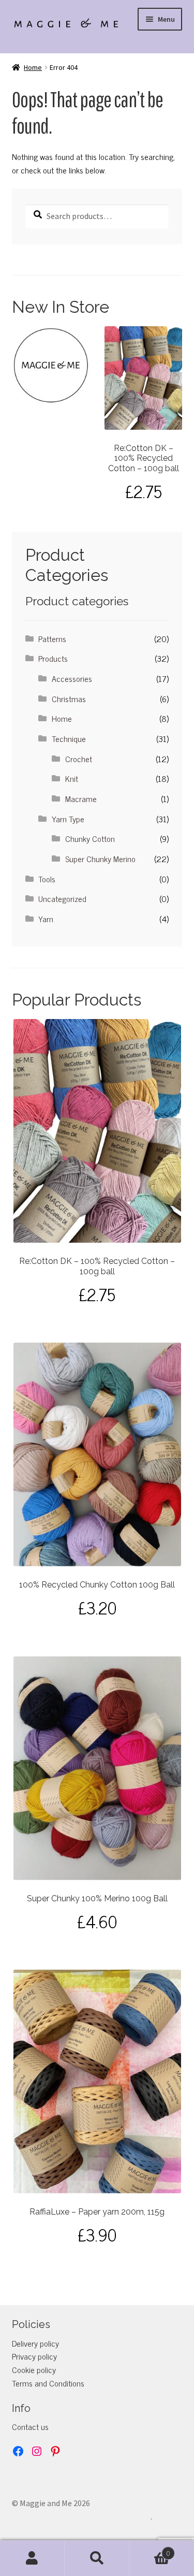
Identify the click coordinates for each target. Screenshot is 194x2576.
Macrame (81, 798)
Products (53, 658)
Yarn (46, 919)
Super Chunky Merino (100, 858)
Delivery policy (35, 2343)
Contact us (30, 2426)
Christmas (69, 698)
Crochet (79, 759)
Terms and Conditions (48, 2383)
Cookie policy (34, 2369)
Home (33, 67)
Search (97, 2558)
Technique (69, 738)
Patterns (52, 638)
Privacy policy (34, 2356)
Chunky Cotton (90, 838)
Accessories (72, 678)
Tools (47, 879)
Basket (150, 2550)
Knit (72, 778)
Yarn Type (68, 819)
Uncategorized (62, 898)
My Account (32, 2558)
